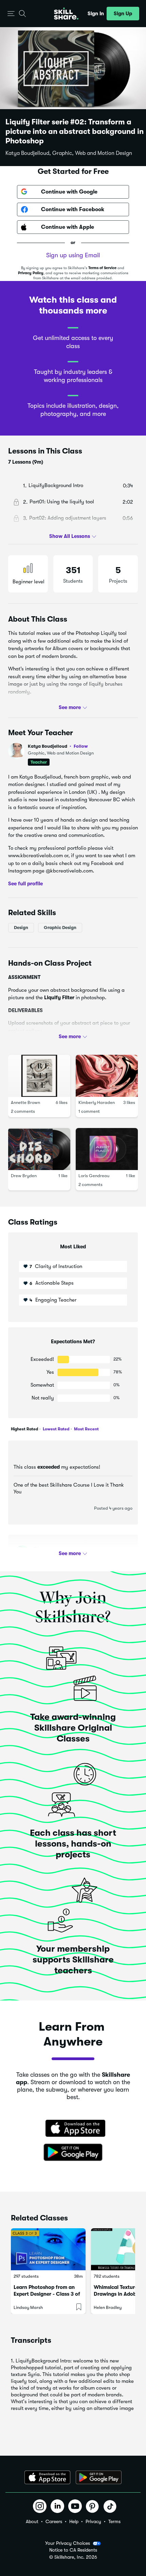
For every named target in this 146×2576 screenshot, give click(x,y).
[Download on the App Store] (73, 2129)
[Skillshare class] (48, 2249)
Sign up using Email (73, 255)
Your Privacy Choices (68, 2543)
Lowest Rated (56, 1429)
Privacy (93, 2521)
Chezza (42, 1549)
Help (74, 2521)
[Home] (66, 14)
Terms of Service (102, 268)
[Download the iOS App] (47, 2477)
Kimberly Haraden (97, 1102)
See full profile (25, 883)
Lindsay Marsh (28, 2307)
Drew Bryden (24, 1176)
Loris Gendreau (94, 1176)
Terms (114, 2521)
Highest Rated (24, 1429)
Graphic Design (60, 928)
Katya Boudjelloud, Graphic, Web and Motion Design (69, 153)
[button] (11, 14)
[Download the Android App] (99, 2477)
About (32, 2521)
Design (21, 928)
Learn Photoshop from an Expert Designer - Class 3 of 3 (47, 2294)
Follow (81, 746)
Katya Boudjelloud (58, 746)
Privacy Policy (31, 273)
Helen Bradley (108, 2307)
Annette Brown (25, 1102)
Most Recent (86, 1429)
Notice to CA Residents (73, 2550)
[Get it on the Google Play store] (73, 2153)
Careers (54, 2521)
